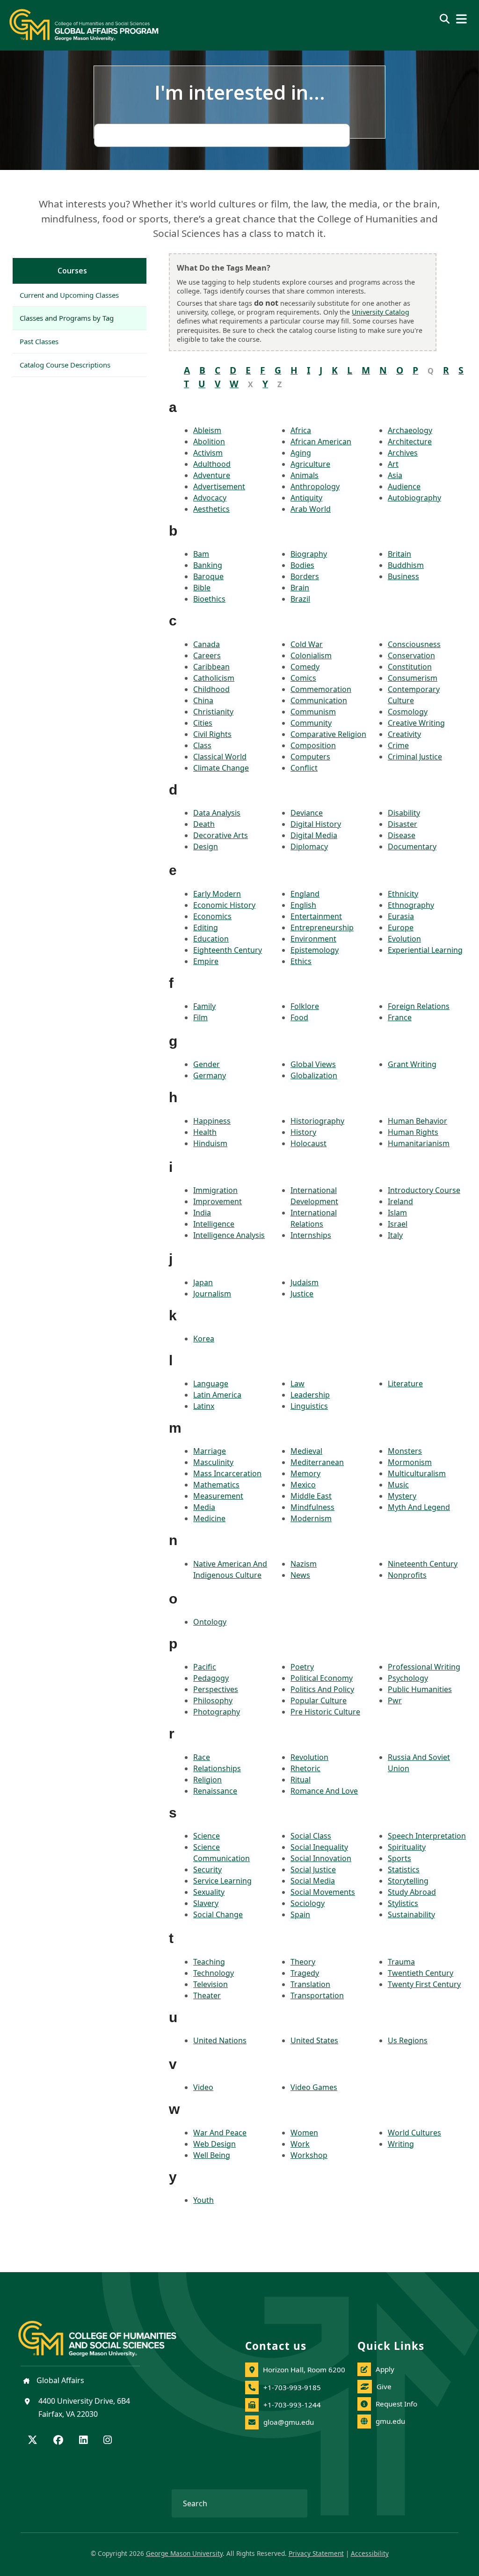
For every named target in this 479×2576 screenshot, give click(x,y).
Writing (401, 2144)
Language (211, 1384)
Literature (405, 1384)
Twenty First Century (424, 1984)
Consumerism (413, 678)
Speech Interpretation (427, 1836)
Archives (403, 453)
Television (210, 1984)
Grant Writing (412, 1064)
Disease (402, 835)
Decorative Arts (221, 835)
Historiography (317, 1121)
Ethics (301, 961)
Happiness (212, 1121)
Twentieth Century (421, 1973)
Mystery (402, 1496)
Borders (305, 576)
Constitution (410, 667)
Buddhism (406, 565)
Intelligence (214, 1224)
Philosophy (213, 1700)
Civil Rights (212, 734)
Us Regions (408, 2040)
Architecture (410, 442)
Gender (207, 1064)
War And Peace (220, 2133)
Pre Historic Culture (325, 1712)
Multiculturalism (417, 1473)
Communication (319, 700)
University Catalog (381, 312)
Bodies (302, 565)
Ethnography (411, 905)
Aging (301, 453)
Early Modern (217, 894)
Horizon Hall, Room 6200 (304, 2370)
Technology (214, 1973)
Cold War (307, 644)
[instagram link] (108, 2441)
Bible (202, 588)
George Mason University (184, 2553)
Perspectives (216, 1689)
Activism (208, 453)
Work (300, 2144)
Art (393, 464)
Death (204, 824)
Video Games (314, 2087)
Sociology (308, 1903)
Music (398, 1485)
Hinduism (210, 1143)
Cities (203, 723)
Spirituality (407, 1847)
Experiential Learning (425, 950)
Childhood (211, 689)
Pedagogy (211, 1678)
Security (207, 1869)
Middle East (311, 1496)
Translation (310, 1984)
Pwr (395, 1700)
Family (204, 1006)
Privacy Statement (316, 2553)
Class (202, 745)
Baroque (208, 576)
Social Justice (313, 1869)
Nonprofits (407, 1575)
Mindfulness (312, 1507)
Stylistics (403, 1903)
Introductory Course (424, 1190)
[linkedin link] (83, 2441)
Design (206, 846)
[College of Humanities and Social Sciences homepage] (107, 2333)
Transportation (317, 1995)
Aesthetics (211, 509)
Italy (395, 1235)
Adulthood (212, 464)
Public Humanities (420, 1689)
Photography (217, 1712)
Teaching (209, 1962)
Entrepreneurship (322, 927)
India (202, 1213)
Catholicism (214, 678)
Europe (401, 927)
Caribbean (211, 667)
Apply (385, 2369)
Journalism (212, 1294)
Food (299, 1017)
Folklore (305, 1006)
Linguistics (309, 1406)
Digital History (316, 824)
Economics (212, 916)
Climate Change (221, 768)
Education (211, 939)
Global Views (313, 1064)
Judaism (305, 1282)
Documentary (412, 846)
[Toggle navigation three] (461, 19)
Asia (395, 475)
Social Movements (323, 1892)
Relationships (217, 1768)
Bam (201, 554)
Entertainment (316, 916)
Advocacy (210, 498)
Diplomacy (309, 846)
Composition (313, 745)
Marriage (210, 1451)
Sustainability (411, 1914)
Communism (313, 712)
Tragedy (305, 1973)
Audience (404, 486)
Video (203, 2087)
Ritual (301, 1780)
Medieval (306, 1451)
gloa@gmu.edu (289, 2422)
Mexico (303, 1485)
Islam (397, 1213)
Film (200, 1017)
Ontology (210, 1622)
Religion (207, 1780)
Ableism (207, 430)
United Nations (220, 2040)
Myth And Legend (419, 1507)
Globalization (314, 1075)
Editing (206, 927)
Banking (208, 565)
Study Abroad (412, 1892)
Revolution (309, 1757)
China (203, 700)
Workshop (309, 2155)
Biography (309, 554)
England (305, 894)
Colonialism (311, 655)
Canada (207, 644)
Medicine (209, 1518)
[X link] (33, 2441)
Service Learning (222, 1881)
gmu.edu (390, 2421)
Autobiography (414, 498)
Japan (203, 1282)
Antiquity (306, 498)
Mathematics (216, 1485)
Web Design (214, 2144)
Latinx (204, 1406)
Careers (207, 655)
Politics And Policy (322, 1689)
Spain (300, 1914)
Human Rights (413, 1132)
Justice (302, 1294)
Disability (404, 813)
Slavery (206, 1903)
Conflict (304, 768)
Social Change (218, 1914)
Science (207, 1836)
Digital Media (314, 835)
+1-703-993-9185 (292, 2387)
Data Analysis (217, 813)
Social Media (313, 1881)
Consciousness (414, 644)
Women (304, 2133)
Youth (203, 2200)
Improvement (218, 1201)
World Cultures (414, 2133)
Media (204, 1507)
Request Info (396, 2404)
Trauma (401, 1962)
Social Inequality (319, 1847)
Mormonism (410, 1462)
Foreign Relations (419, 1006)
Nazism (304, 1564)
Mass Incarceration (227, 1473)
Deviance (307, 813)
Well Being (212, 2155)
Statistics (404, 1869)
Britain (399, 554)
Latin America (217, 1395)
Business (403, 576)
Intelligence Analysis (229, 1235)
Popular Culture (319, 1700)
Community (311, 723)
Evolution (404, 939)
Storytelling (408, 1881)
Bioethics (209, 599)
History (303, 1132)
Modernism (311, 1518)
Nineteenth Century (423, 1564)
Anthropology (315, 486)
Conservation (411, 655)
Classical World (220, 757)
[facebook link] (58, 2441)
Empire (206, 961)
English (303, 905)
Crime (398, 745)
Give (384, 2386)
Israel (398, 1224)
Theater (207, 1995)
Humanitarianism (419, 1143)
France (400, 1017)
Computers (310, 757)
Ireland (400, 1201)
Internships (311, 1235)
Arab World (311, 509)
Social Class (311, 1836)
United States (314, 2040)
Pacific (205, 1667)
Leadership (310, 1395)
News (300, 1575)
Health (205, 1132)
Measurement (218, 1496)
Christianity (213, 712)
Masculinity (213, 1462)
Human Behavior (417, 1121)
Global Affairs (59, 2380)
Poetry (302, 1667)
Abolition (209, 442)
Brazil (300, 599)
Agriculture (310, 464)
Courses (72, 271)
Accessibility (370, 2553)
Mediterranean (317, 1462)
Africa (301, 430)
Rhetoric (305, 1768)
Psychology (408, 1678)
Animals (305, 475)
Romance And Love (324, 1791)
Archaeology (410, 430)
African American (321, 442)
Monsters (405, 1451)
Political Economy (322, 1678)
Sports (399, 1858)
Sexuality (209, 1892)
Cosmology (408, 712)
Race (202, 1757)
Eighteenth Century (228, 950)
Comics (303, 678)
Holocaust (308, 1143)
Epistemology (315, 950)
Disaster (403, 824)
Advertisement (219, 486)
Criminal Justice (415, 757)
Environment (313, 939)
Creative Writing (416, 723)
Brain (300, 588)
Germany (210, 1075)
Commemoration (321, 689)
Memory (305, 1473)
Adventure (212, 475)
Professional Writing (424, 1667)
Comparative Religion (328, 734)
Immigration (215, 1190)
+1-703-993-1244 (292, 2405)
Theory (303, 1962)
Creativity (404, 734)
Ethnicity (403, 894)
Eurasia (401, 916)
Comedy (305, 667)
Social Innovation (321, 1858)
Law (298, 1384)
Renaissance (215, 1791)
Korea (204, 1339)
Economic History (224, 905)
